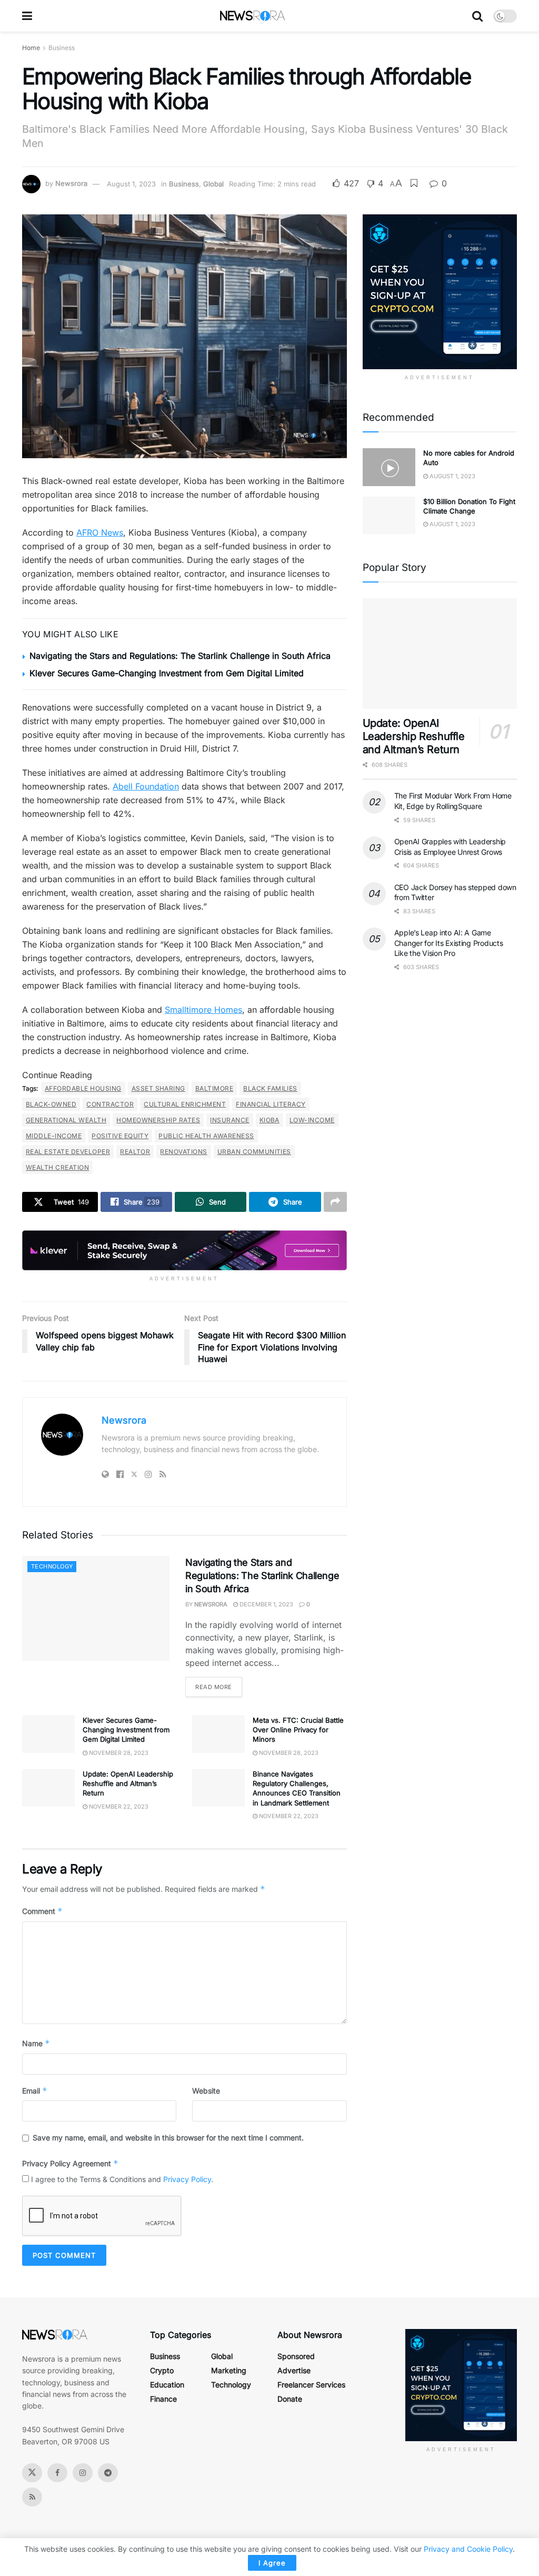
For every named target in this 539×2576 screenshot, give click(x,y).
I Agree (272, 2563)
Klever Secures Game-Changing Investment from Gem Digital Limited (167, 673)
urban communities (254, 1152)
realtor (135, 1152)
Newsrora (71, 184)
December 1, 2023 (266, 1604)
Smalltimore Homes (203, 1010)
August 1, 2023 (131, 184)
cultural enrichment (185, 1104)
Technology (52, 1566)
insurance (229, 1120)
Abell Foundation (146, 786)
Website (206, 2091)
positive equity (120, 1136)
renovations (183, 1152)
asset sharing (158, 1088)
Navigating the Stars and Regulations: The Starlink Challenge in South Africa (180, 656)
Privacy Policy (187, 2179)
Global (213, 184)
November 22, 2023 (118, 1807)
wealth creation (57, 1167)
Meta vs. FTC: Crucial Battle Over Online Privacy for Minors (298, 1730)
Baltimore (214, 1088)
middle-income (54, 1136)
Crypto (162, 2370)
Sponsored (296, 2356)
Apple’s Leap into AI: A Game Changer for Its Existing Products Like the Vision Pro (449, 943)
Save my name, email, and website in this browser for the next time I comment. (168, 2138)
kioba (269, 1120)
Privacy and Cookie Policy (468, 2549)
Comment (42, 1911)
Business (62, 48)
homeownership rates (158, 1120)
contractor (110, 1104)
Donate (290, 2399)
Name (36, 2043)
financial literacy (271, 1104)
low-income (312, 1120)
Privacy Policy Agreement (70, 2163)
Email (35, 2091)
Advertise (294, 2370)
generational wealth (66, 1120)
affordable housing (83, 1088)
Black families (270, 1088)
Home (31, 48)
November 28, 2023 (118, 1753)
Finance (163, 2399)
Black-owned (51, 1104)
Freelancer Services (311, 2385)
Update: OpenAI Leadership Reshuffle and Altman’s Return (128, 1783)
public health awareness (206, 1136)
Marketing (229, 2370)
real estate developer (68, 1152)
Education (167, 2385)
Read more (214, 1687)
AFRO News (100, 532)
